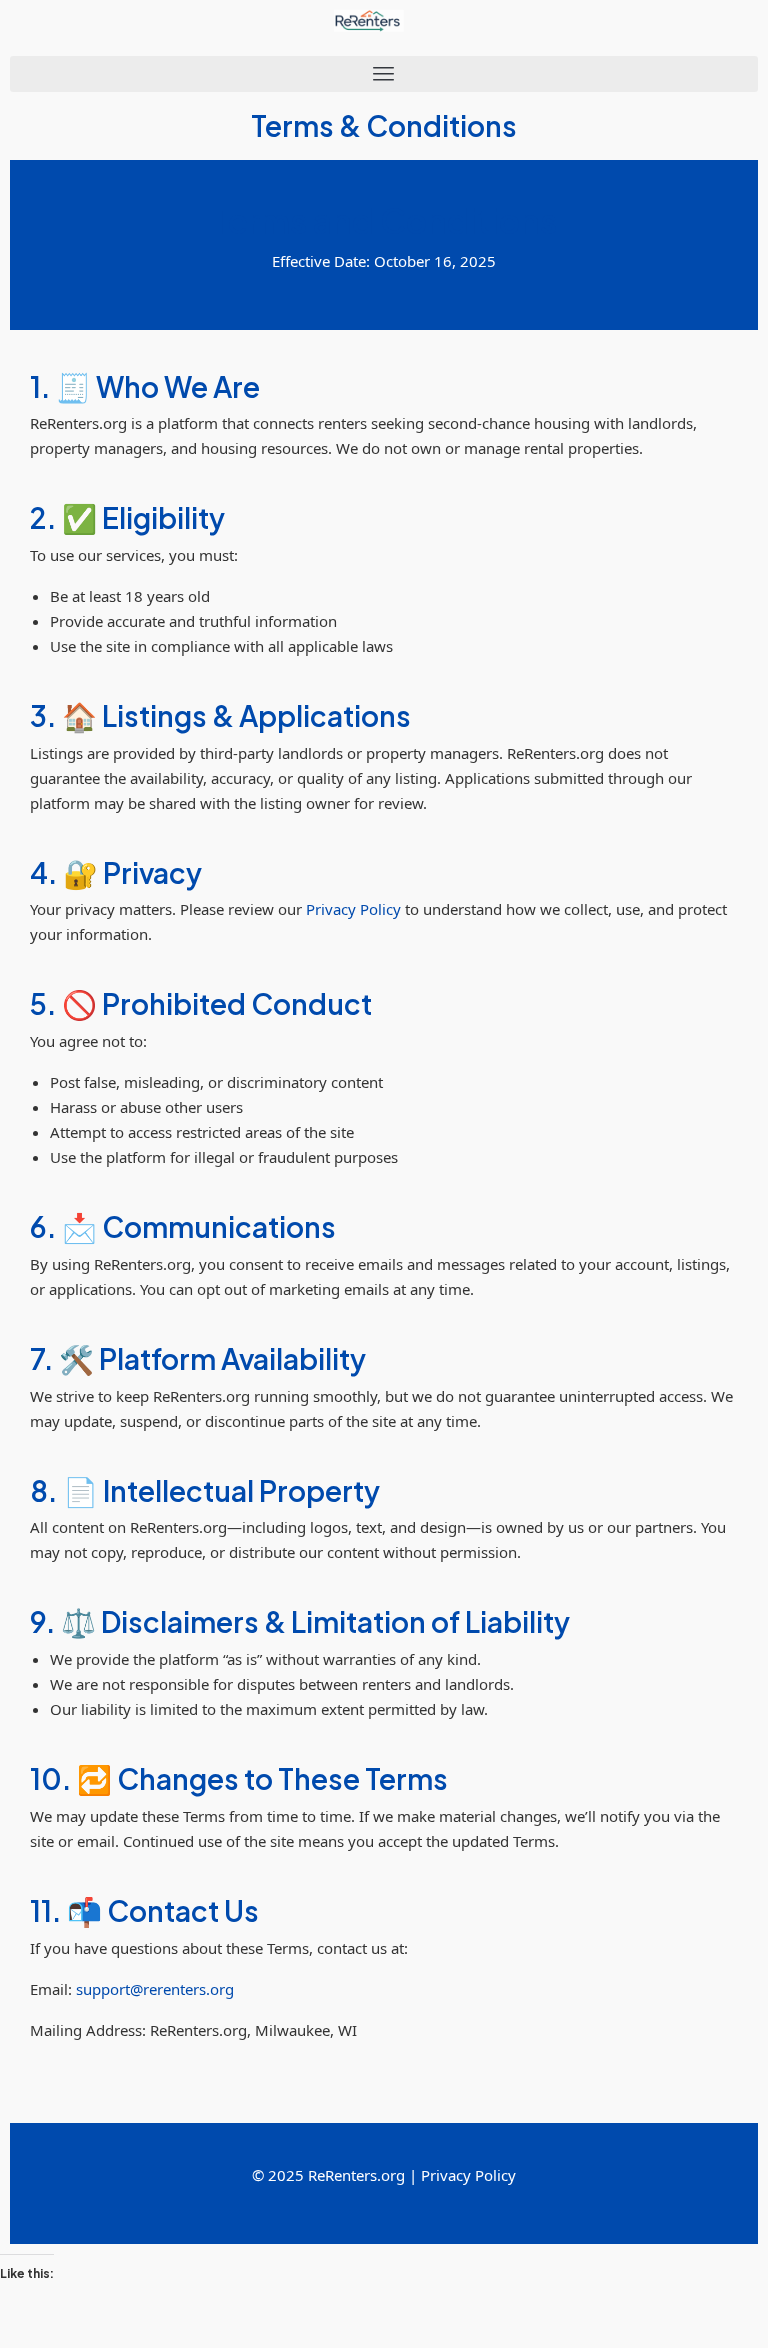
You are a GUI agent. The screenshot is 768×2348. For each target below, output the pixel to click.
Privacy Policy (353, 909)
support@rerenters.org (155, 1989)
